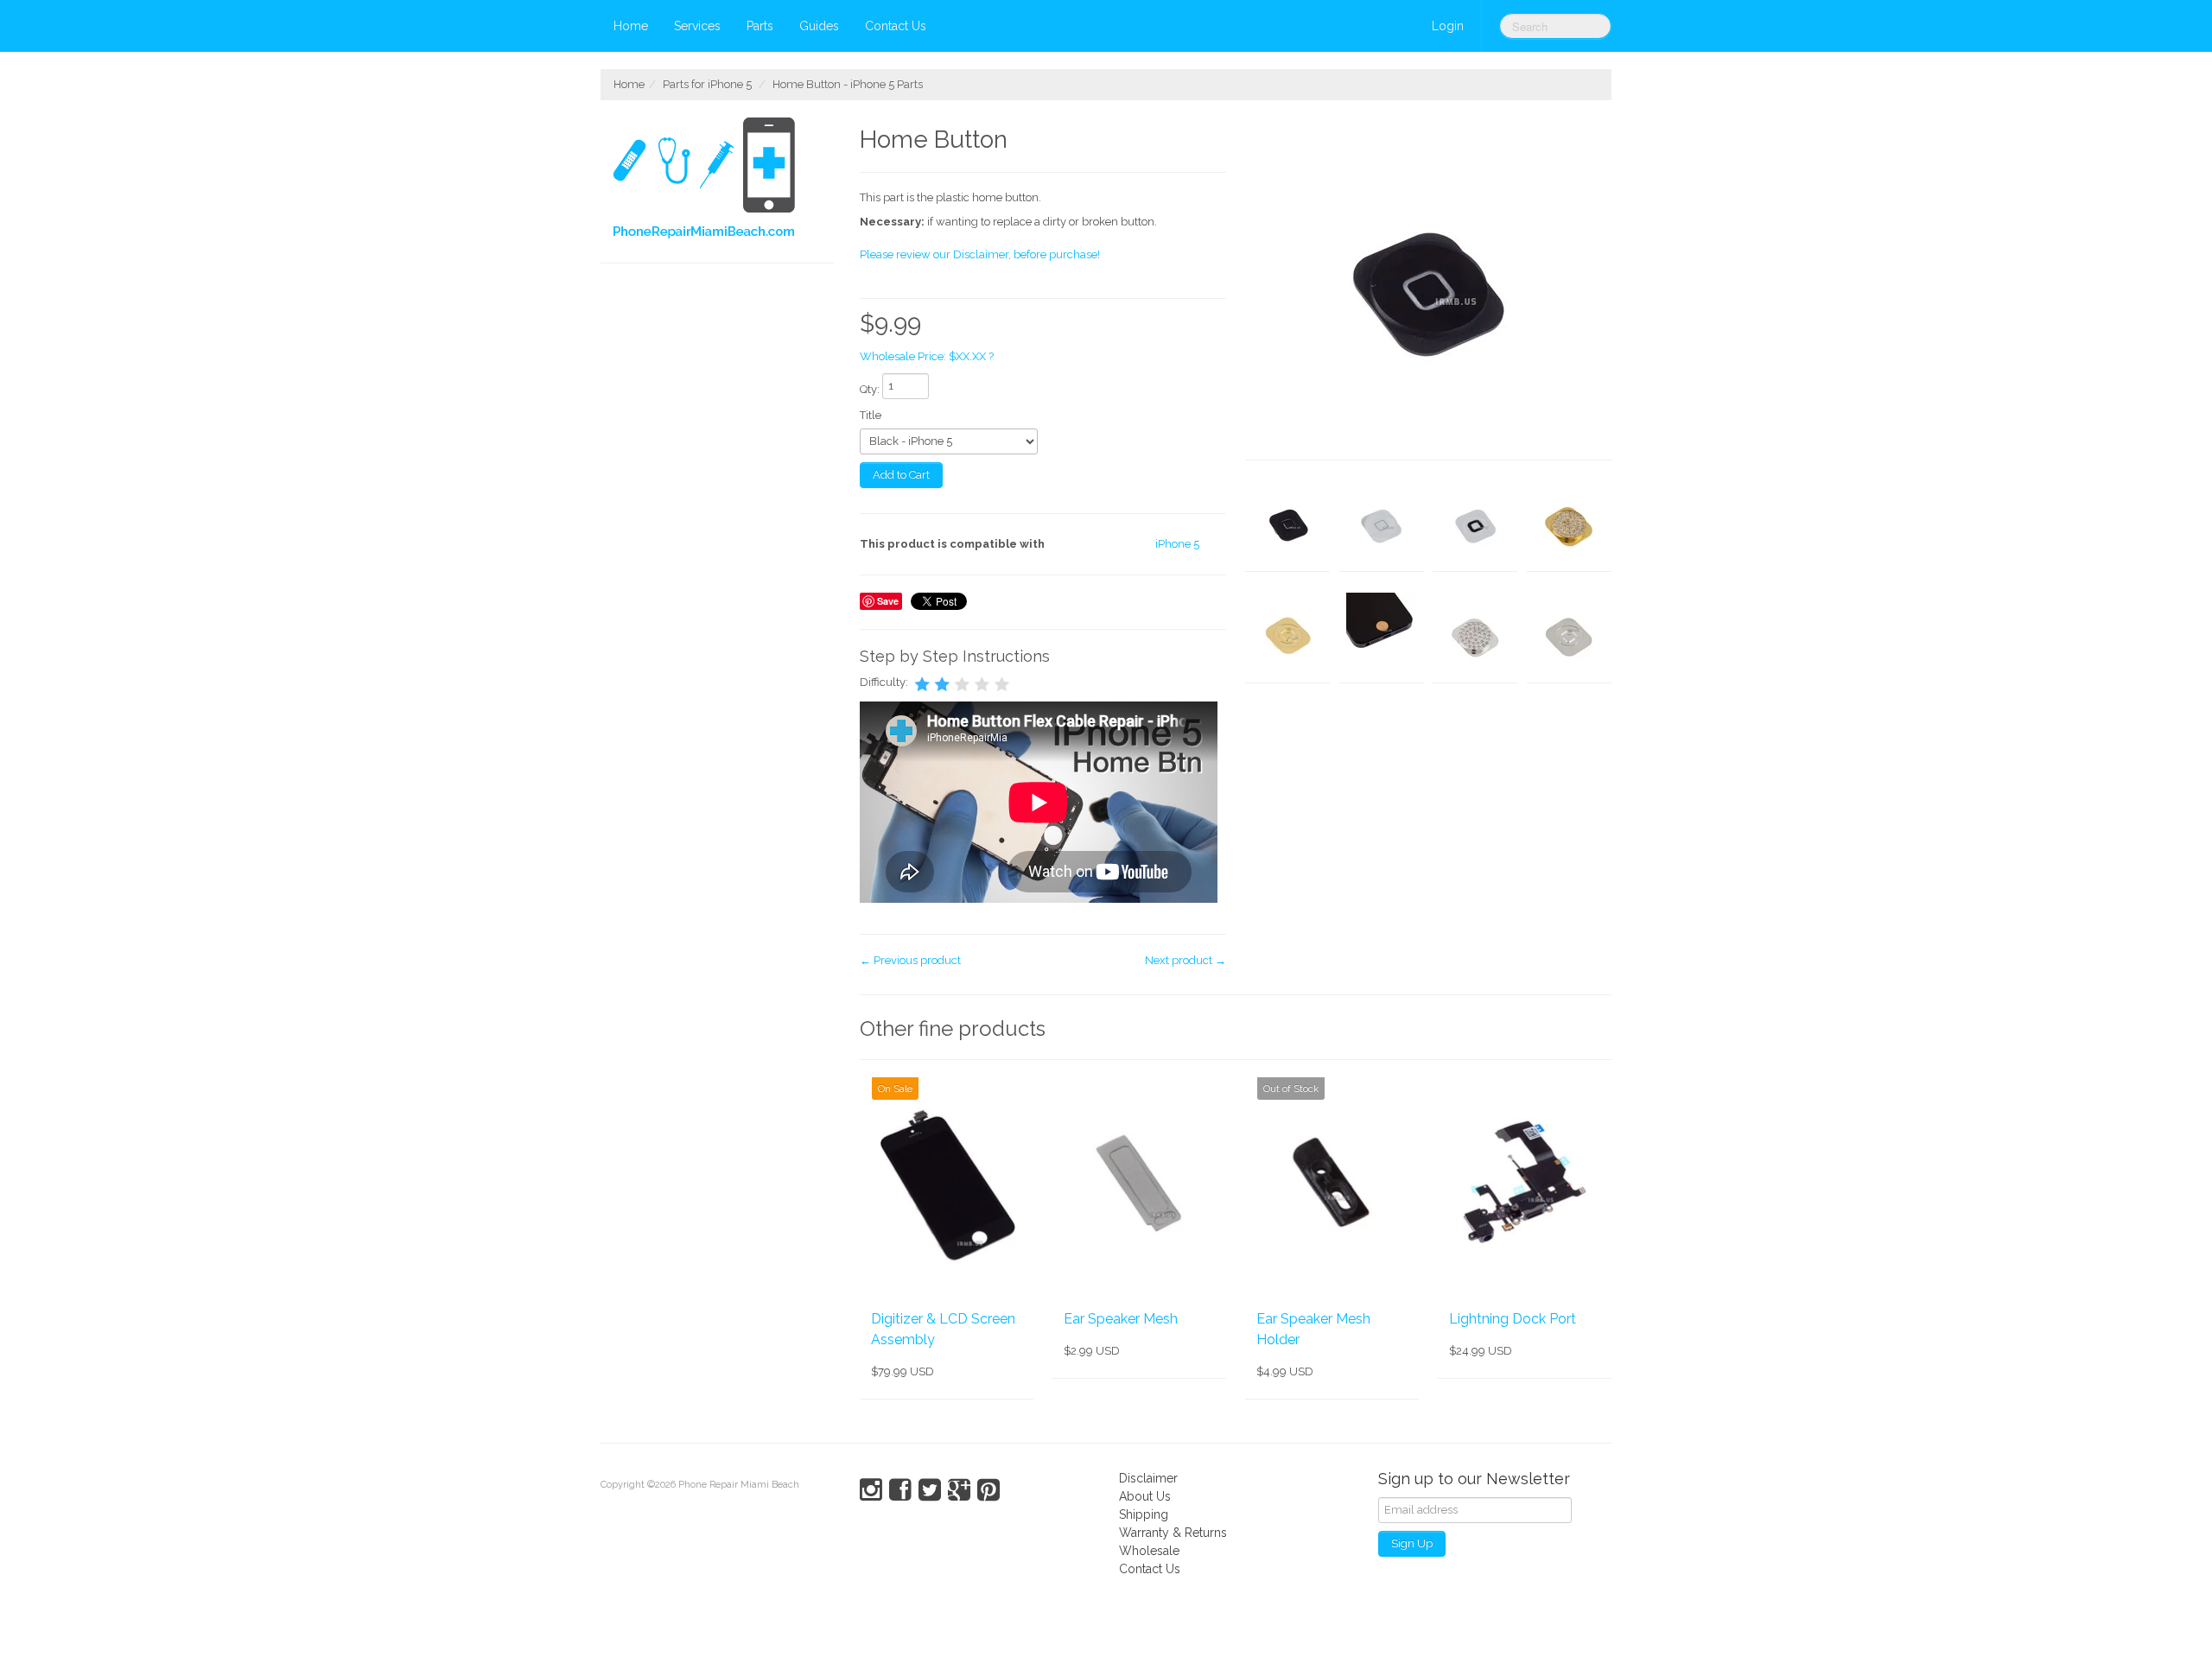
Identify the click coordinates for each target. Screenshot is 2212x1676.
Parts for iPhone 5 (707, 84)
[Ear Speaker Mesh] (1139, 1184)
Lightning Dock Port (1513, 1319)
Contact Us (896, 26)
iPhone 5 (1177, 544)
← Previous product (910, 960)
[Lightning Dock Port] (1525, 1184)
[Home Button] (1428, 289)
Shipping (1144, 1514)
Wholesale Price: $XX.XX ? (927, 356)
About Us (1145, 1496)
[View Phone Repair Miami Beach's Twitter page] (930, 1490)
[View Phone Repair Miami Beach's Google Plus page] (959, 1490)
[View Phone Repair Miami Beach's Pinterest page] (988, 1490)
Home (631, 26)
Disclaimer (1148, 1478)
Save (888, 601)
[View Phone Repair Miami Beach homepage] (724, 181)
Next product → (1185, 960)
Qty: (870, 389)
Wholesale (1149, 1551)
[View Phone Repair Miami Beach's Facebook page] (900, 1490)
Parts (760, 26)
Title (871, 415)
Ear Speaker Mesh (1121, 1319)
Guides (819, 26)
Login (1448, 26)
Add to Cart (901, 475)
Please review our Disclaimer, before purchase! (980, 254)
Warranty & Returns (1173, 1533)
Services (697, 26)
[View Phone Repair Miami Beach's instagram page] (871, 1490)
